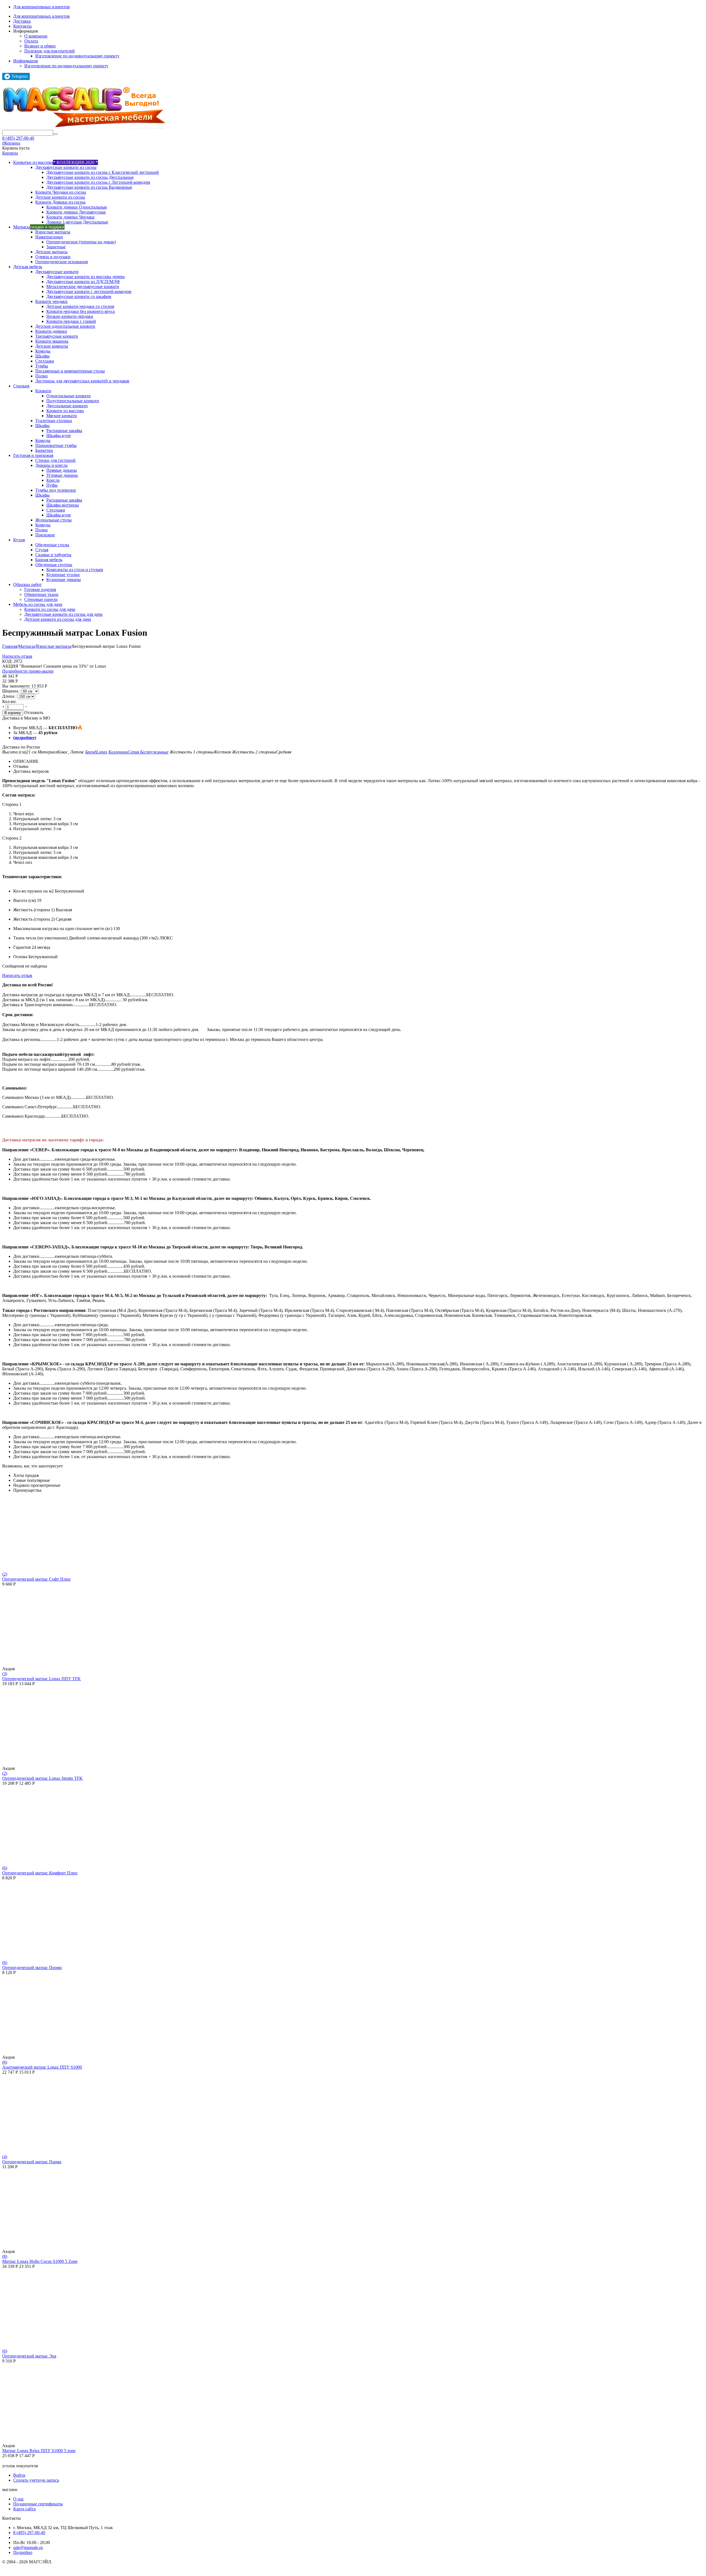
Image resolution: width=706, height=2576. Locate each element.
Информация (26, 61)
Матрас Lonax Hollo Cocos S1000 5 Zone (40, 2261)
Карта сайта (24, 2509)
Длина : (10, 696)
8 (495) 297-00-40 (18, 138)
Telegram (19, 76)
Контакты (22, 26)
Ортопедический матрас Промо (32, 1968)
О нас (19, 2499)
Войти (19, 2475)
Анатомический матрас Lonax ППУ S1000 (42, 2067)
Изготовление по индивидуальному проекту (77, 56)
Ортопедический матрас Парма (32, 2162)
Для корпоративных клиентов (42, 7)
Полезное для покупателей (50, 51)
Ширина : (12, 691)
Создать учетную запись (36, 2480)
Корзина (10, 153)
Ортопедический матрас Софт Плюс (37, 1579)
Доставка (22, 21)
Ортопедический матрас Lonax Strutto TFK (42, 1778)
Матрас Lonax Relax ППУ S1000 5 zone (39, 2451)
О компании (36, 36)
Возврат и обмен (40, 46)
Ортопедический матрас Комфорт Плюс (40, 1873)
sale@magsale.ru (28, 2547)
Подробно (23, 2552)
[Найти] (55, 134)
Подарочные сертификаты (38, 2504)
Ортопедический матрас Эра (29, 2356)
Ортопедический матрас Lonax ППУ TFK (42, 1679)
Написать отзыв (17, 656)
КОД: (7, 661)
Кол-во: (9, 701)
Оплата (31, 41)
